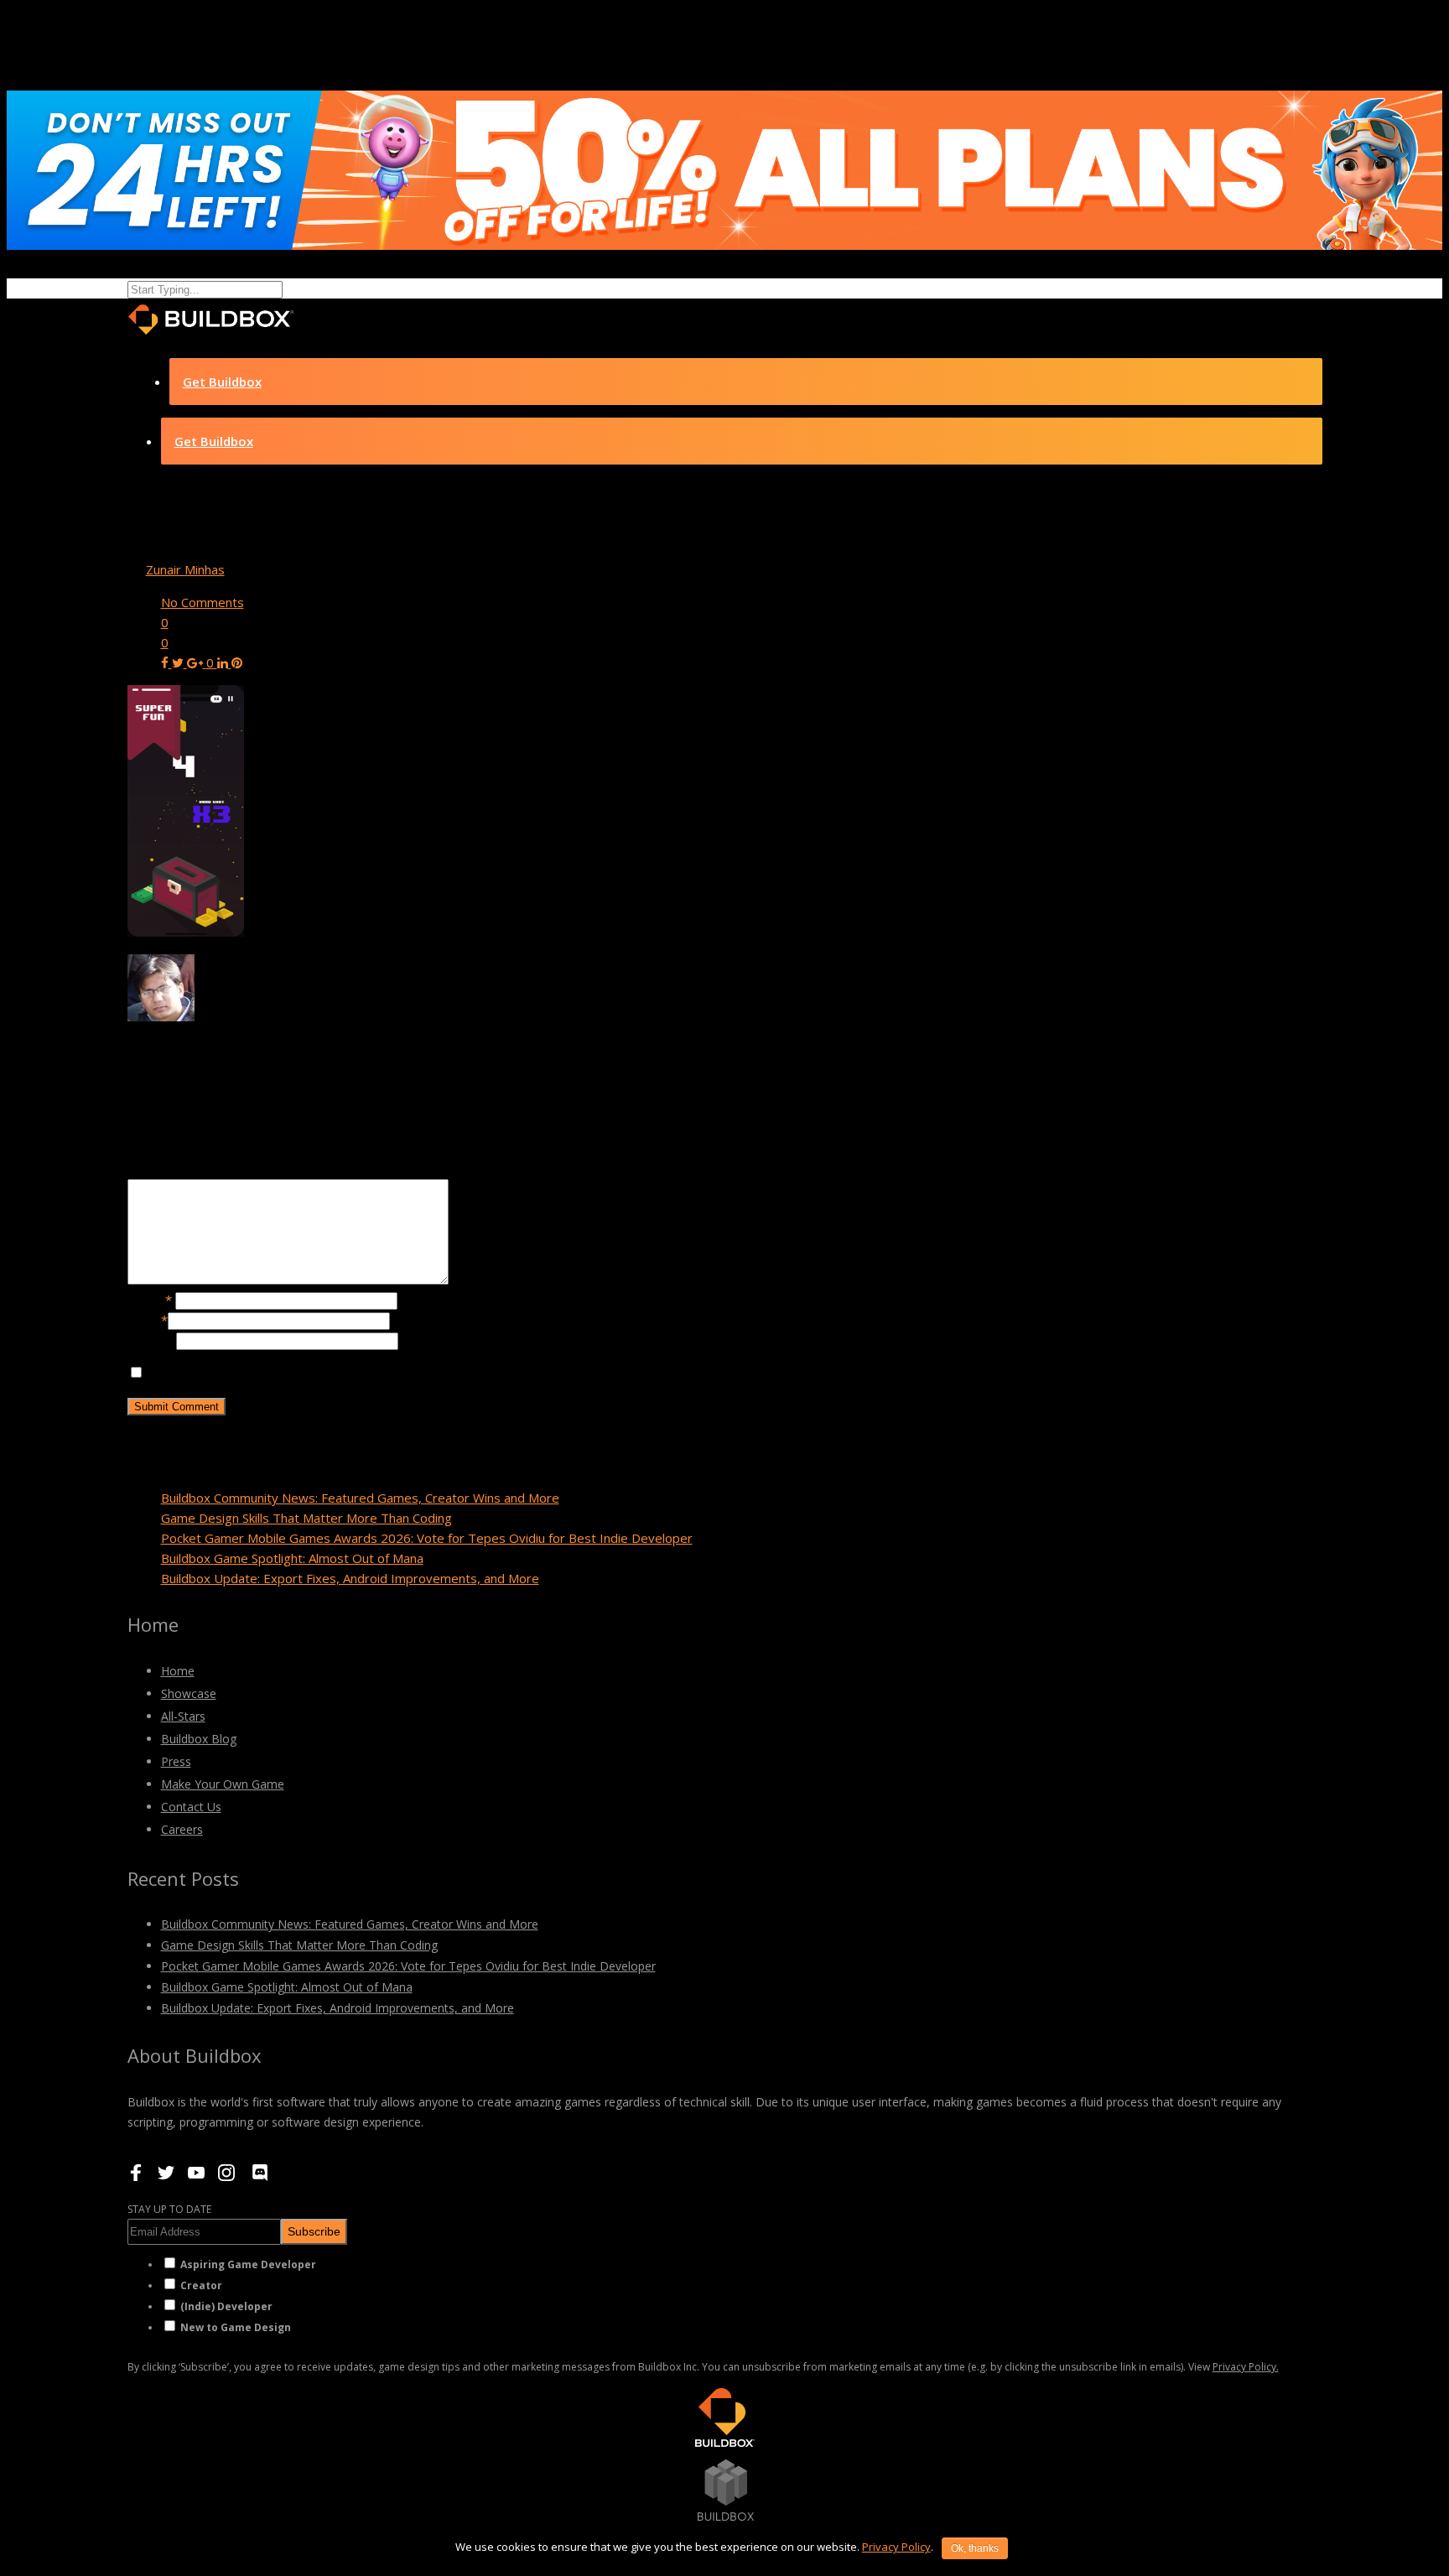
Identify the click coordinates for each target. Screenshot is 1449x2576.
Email (148, 1320)
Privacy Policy (896, 2547)
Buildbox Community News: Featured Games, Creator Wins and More (360, 1498)
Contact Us (191, 1807)
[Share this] (166, 662)
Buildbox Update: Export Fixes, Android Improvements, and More (350, 1578)
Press (176, 1761)
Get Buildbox (222, 382)
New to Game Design (236, 2327)
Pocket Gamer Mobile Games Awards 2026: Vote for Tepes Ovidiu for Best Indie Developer (427, 1538)
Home (178, 1671)
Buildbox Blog (199, 1739)
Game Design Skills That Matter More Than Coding (306, 1518)
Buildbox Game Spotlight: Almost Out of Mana (292, 1558)
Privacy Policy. (1246, 2367)
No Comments (203, 602)
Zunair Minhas (185, 569)
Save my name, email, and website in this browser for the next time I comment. (373, 1373)
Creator (201, 2285)
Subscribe (314, 2231)
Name (150, 1300)
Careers (182, 1829)
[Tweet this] (179, 662)
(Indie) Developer (226, 2306)
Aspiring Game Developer (248, 2264)
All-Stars (183, 1716)
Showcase (189, 1693)
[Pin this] (237, 662)
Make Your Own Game (223, 1784)
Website (152, 1340)
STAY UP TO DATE (169, 2209)
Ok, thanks (975, 2548)
